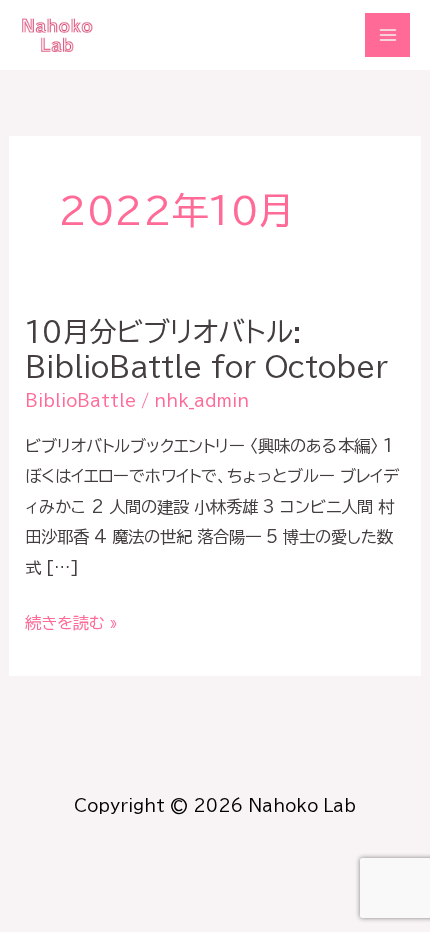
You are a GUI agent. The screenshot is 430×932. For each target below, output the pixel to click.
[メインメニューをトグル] (387, 35)
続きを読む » (71, 623)
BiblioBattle (80, 401)
